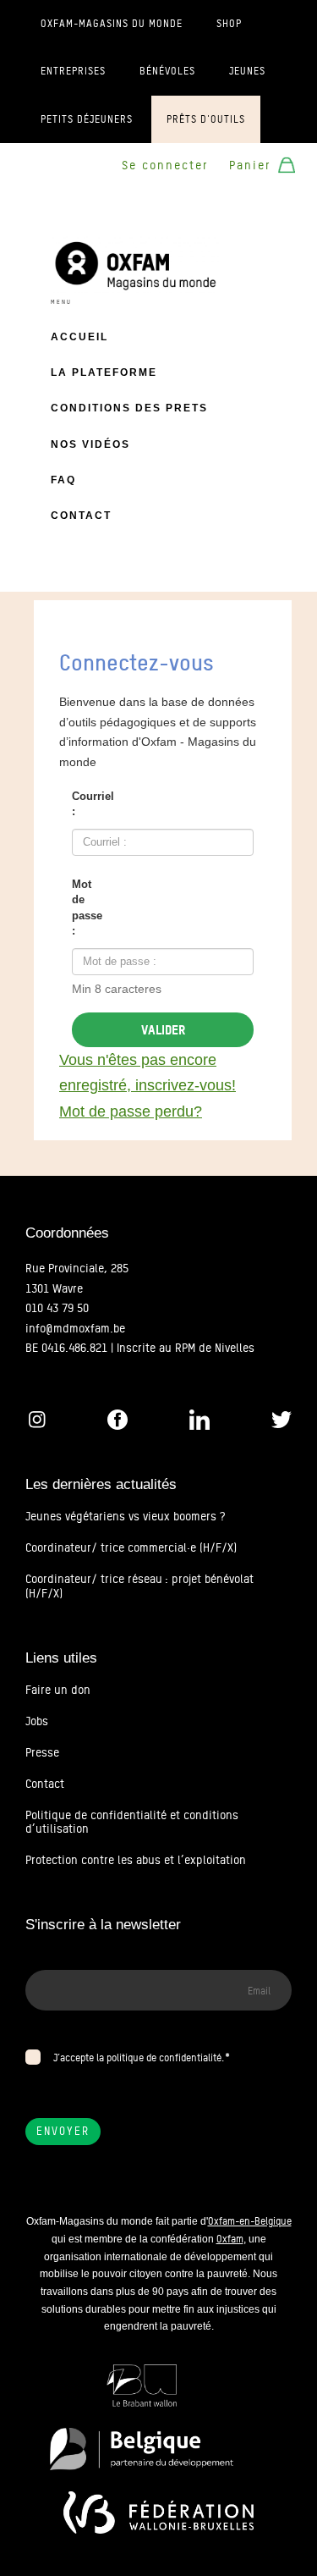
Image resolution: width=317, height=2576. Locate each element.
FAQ (63, 480)
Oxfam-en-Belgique (250, 2221)
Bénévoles (167, 71)
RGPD (40, 2037)
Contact (81, 516)
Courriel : (86, 804)
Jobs (37, 1721)
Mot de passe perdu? (131, 1111)
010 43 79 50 (57, 1308)
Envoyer (63, 2131)
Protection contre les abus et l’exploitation (136, 1860)
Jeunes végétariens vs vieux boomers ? (125, 1516)
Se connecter (165, 165)
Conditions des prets (129, 408)
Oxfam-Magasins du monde (112, 24)
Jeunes (247, 71)
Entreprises (73, 71)
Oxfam (230, 2239)
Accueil (79, 337)
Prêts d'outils (206, 119)
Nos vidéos (90, 444)
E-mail (42, 1960)
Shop (229, 24)
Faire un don (58, 1690)
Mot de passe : (86, 908)
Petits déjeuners (87, 119)
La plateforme (104, 372)
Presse (42, 1752)
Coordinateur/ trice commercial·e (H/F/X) (131, 1547)
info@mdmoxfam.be (75, 1328)
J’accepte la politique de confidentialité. (139, 2057)
